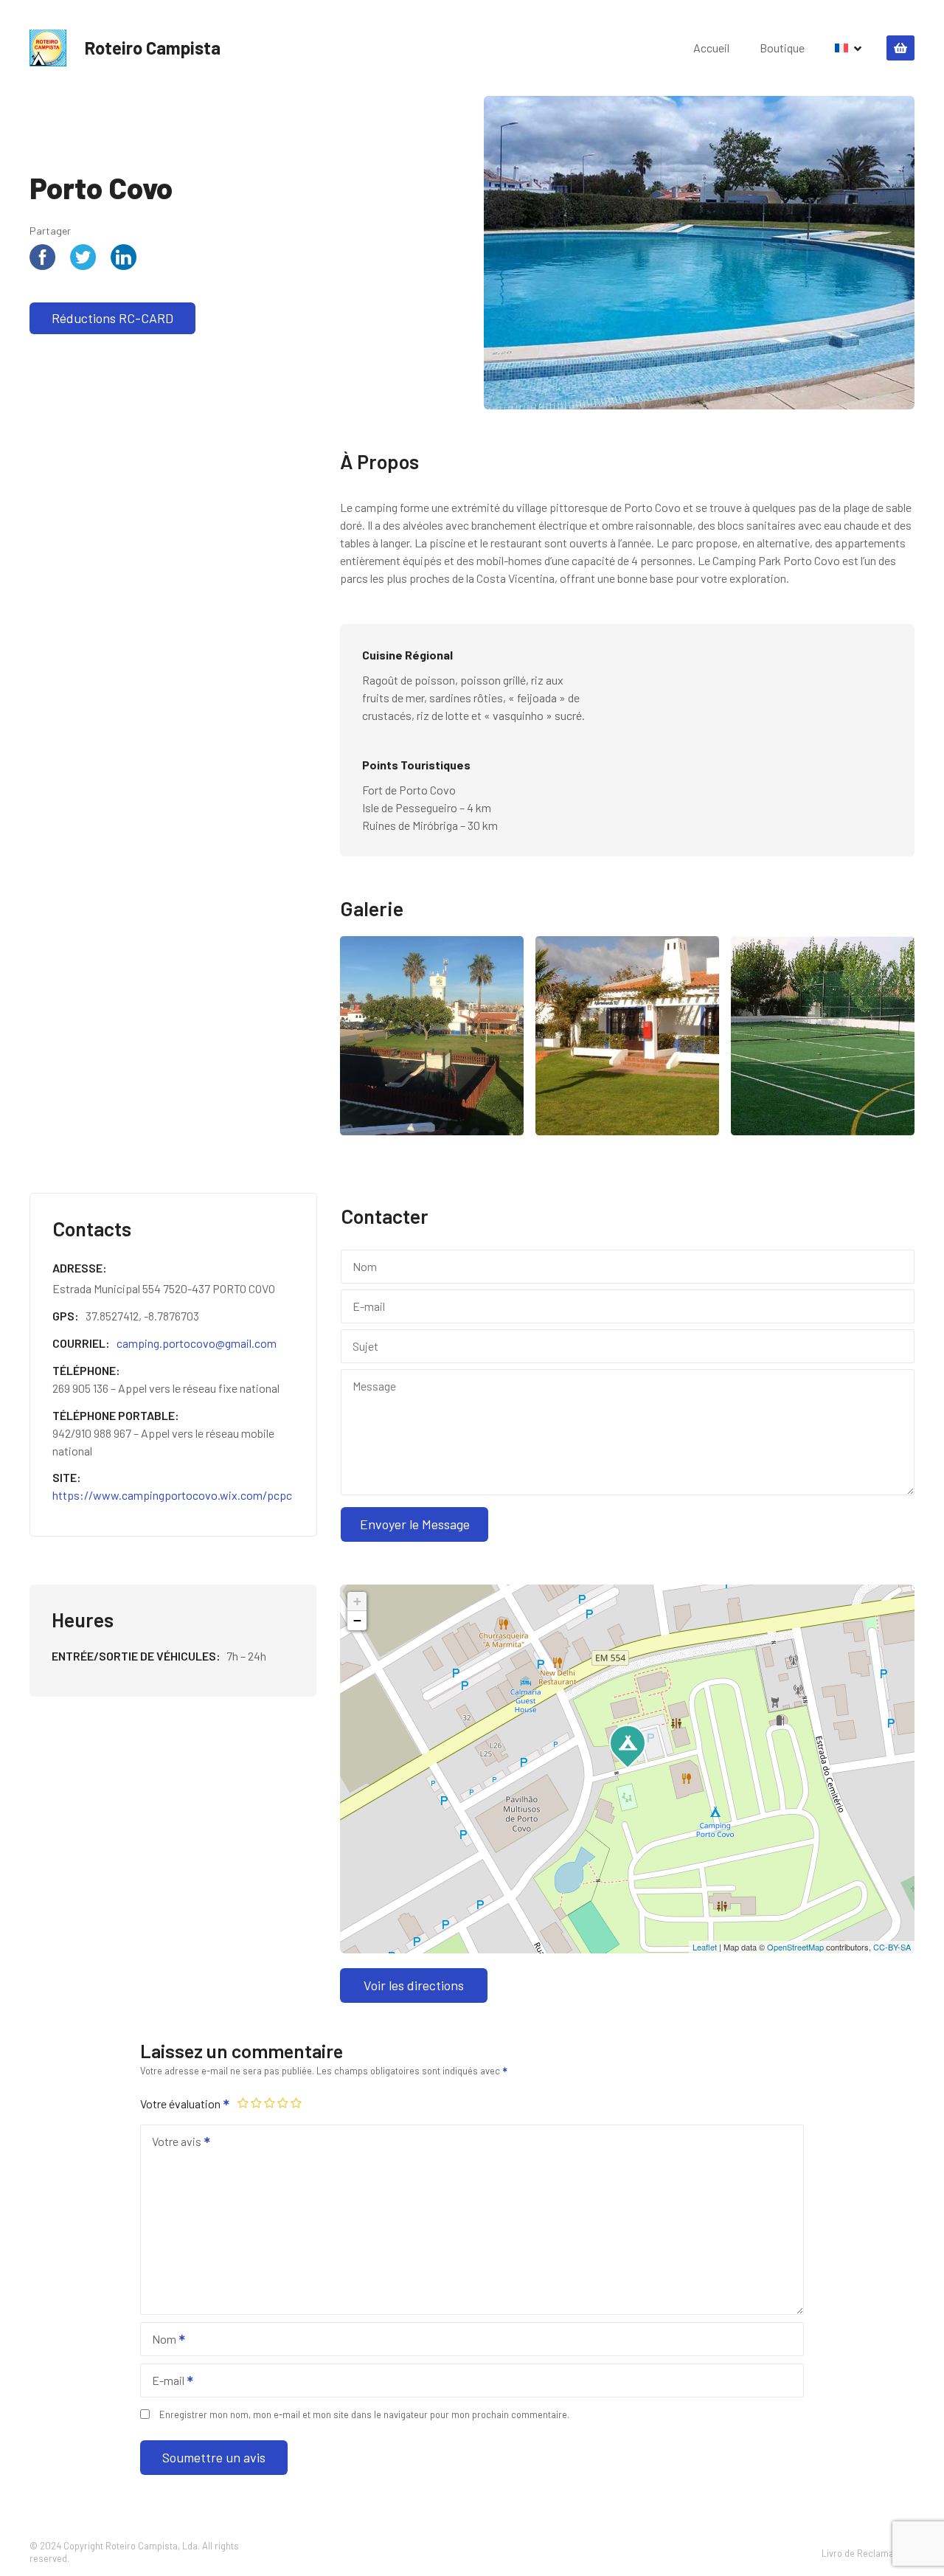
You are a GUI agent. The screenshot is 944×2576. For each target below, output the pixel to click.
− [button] (357, 1620)
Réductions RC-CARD (112, 318)
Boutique (782, 48)
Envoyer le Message (415, 1524)
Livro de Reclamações (868, 2553)
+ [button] (357, 1601)
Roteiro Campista (153, 48)
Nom (160, 2340)
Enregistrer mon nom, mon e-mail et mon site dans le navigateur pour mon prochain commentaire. (364, 2414)
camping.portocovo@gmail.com (197, 1343)
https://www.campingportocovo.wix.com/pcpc (172, 1495)
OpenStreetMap (795, 1947)
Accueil (711, 48)
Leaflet (705, 1947)
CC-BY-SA (892, 1947)
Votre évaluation (181, 2104)
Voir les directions (414, 1985)
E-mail (164, 2382)
